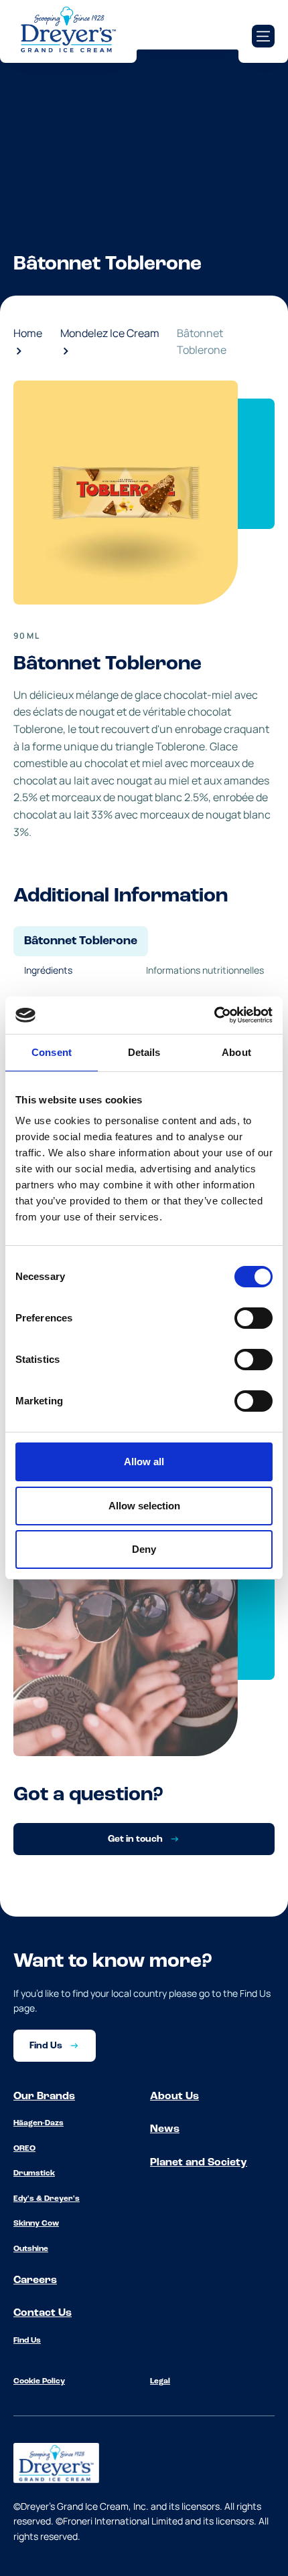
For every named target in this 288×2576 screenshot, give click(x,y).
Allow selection (144, 1506)
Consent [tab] (52, 1052)
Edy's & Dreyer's (47, 2199)
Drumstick (34, 2173)
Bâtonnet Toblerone (202, 342)
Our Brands (44, 2097)
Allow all (144, 1462)
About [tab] (236, 1052)
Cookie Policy (39, 2381)
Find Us (27, 2341)
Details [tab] (144, 1052)
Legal (160, 2381)
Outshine (31, 2249)
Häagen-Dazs (39, 2123)
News (165, 2129)
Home (28, 333)
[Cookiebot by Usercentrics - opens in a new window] (214, 1015)
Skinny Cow (36, 2224)
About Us (174, 2097)
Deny (144, 1549)
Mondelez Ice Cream (110, 333)
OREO (24, 2149)
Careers (35, 2280)
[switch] (254, 1318)
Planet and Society (199, 2163)
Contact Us (43, 2313)
